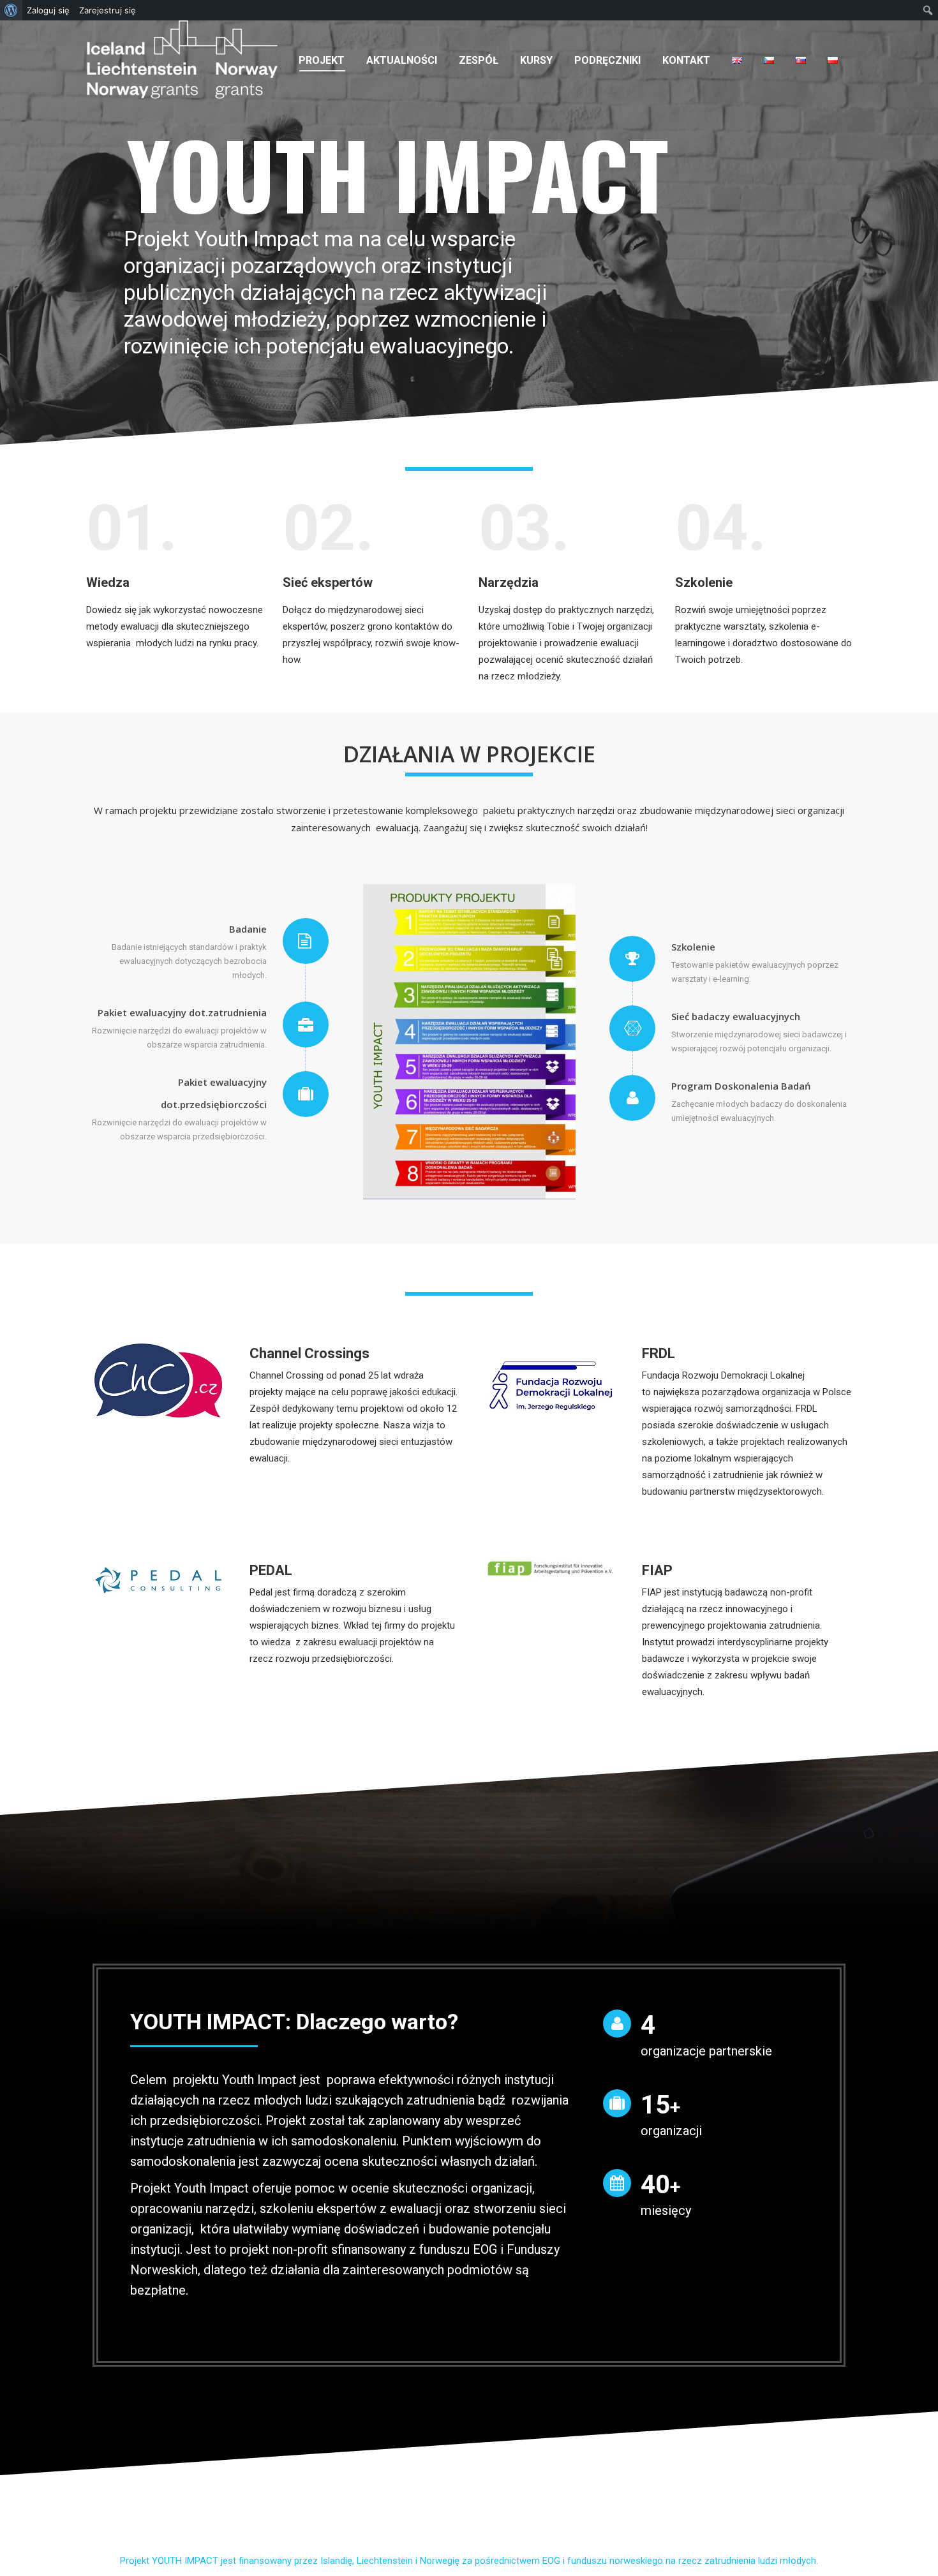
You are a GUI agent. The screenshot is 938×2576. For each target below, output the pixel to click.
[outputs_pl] (469, 1042)
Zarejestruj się (108, 10)
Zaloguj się (48, 10)
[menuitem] (322, 60)
